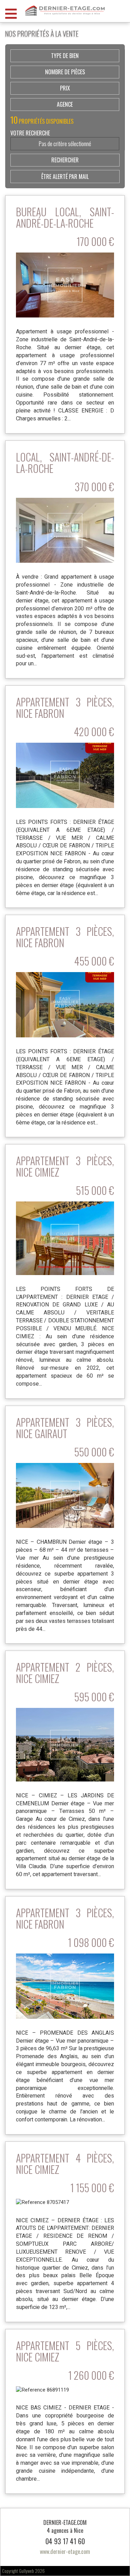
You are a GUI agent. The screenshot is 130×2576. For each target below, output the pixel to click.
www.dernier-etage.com (65, 2551)
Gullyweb (27, 2571)
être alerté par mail (65, 177)
